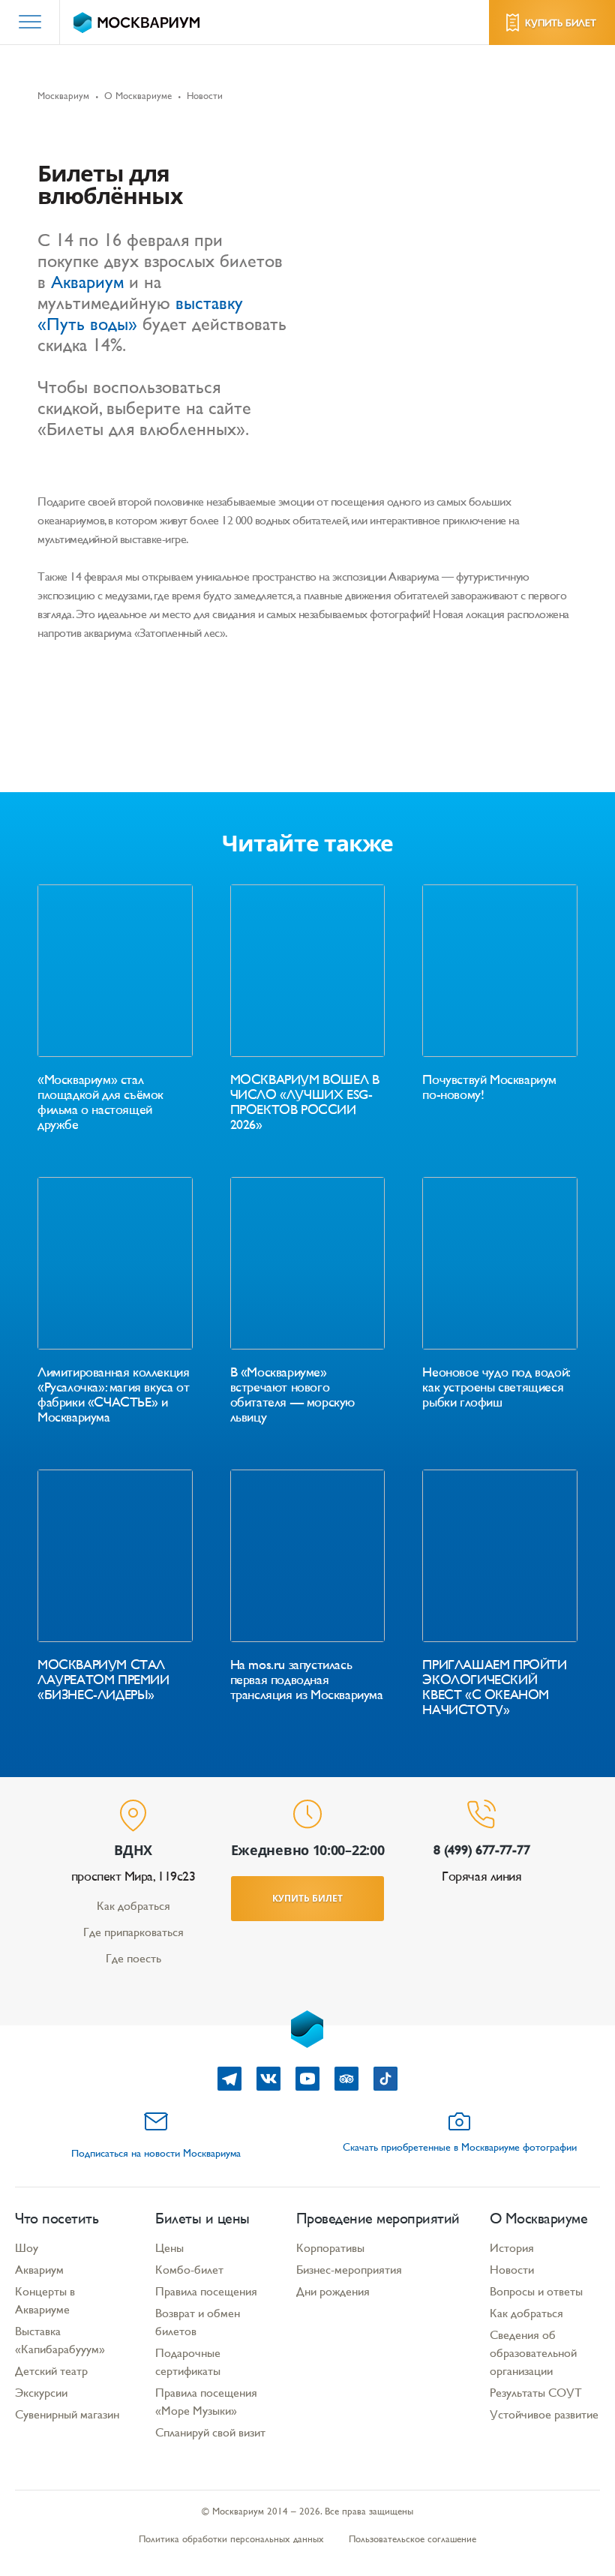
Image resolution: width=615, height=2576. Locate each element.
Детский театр (51, 2371)
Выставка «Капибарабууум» (60, 2340)
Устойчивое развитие (544, 2414)
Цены (169, 2248)
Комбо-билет (189, 2270)
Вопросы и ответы (536, 2291)
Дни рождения (333, 2291)
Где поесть (133, 1958)
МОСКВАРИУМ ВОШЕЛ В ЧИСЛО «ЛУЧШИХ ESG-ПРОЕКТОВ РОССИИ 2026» (305, 1102)
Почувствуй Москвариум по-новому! (489, 1087)
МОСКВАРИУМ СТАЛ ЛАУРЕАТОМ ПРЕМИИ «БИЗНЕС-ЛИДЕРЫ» (103, 1680)
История (512, 2248)
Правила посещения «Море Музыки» (206, 2402)
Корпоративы (330, 2248)
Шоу (27, 2248)
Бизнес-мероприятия (349, 2270)
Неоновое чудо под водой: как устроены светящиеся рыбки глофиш (495, 1387)
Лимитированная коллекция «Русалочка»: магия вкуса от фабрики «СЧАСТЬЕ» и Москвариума (113, 1395)
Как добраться (133, 1906)
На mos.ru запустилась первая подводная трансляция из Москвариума (307, 1680)
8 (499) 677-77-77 (481, 1849)
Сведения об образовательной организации (533, 2353)
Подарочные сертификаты (188, 2362)
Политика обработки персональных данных (231, 2539)
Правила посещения (206, 2291)
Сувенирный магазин (67, 2414)
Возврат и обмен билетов (198, 2322)
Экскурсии (41, 2393)
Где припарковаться (133, 1932)
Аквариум (87, 282)
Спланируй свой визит (210, 2432)
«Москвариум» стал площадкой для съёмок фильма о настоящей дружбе (100, 1102)
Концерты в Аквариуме (45, 2300)
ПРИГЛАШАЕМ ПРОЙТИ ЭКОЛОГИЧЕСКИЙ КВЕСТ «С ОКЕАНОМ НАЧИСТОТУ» (494, 1687)
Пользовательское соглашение (412, 2539)
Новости (512, 2270)
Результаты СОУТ (536, 2393)
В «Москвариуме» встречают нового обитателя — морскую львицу (292, 1395)
